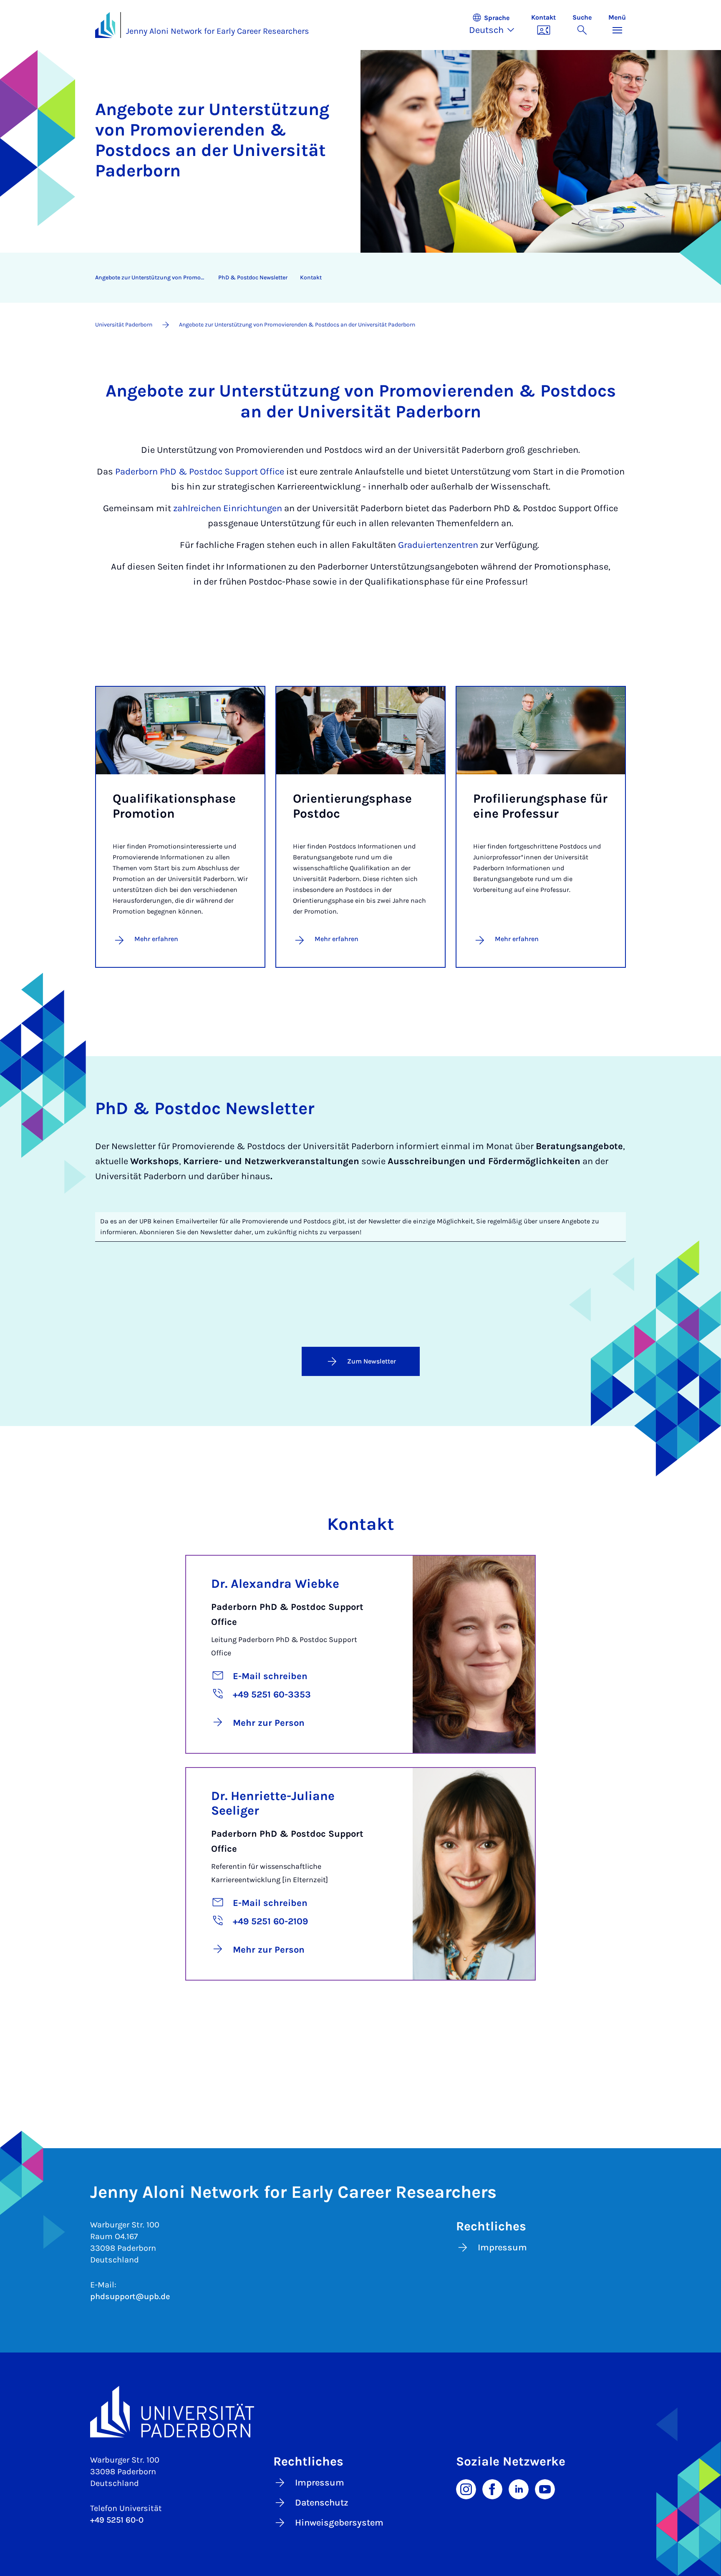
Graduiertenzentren (439, 545)
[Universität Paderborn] (360, 2412)
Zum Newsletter (372, 1361)
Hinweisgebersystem (339, 2523)
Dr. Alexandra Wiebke (275, 1584)
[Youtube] (545, 2488)
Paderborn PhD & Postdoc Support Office (200, 472)
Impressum (502, 2247)
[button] (496, 25)
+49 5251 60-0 (117, 2520)
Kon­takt (311, 277)
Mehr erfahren (156, 939)
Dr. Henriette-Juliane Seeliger (273, 1803)
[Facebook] (492, 2488)
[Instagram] (466, 2488)
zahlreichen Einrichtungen (228, 508)
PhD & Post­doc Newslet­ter (253, 277)
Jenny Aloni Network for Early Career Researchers (218, 31)
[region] (355, 278)
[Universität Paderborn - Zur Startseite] (105, 25)
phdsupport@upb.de (130, 2296)
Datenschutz (322, 2503)
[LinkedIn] (519, 2488)
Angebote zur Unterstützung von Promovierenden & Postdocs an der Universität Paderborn (154, 277)
